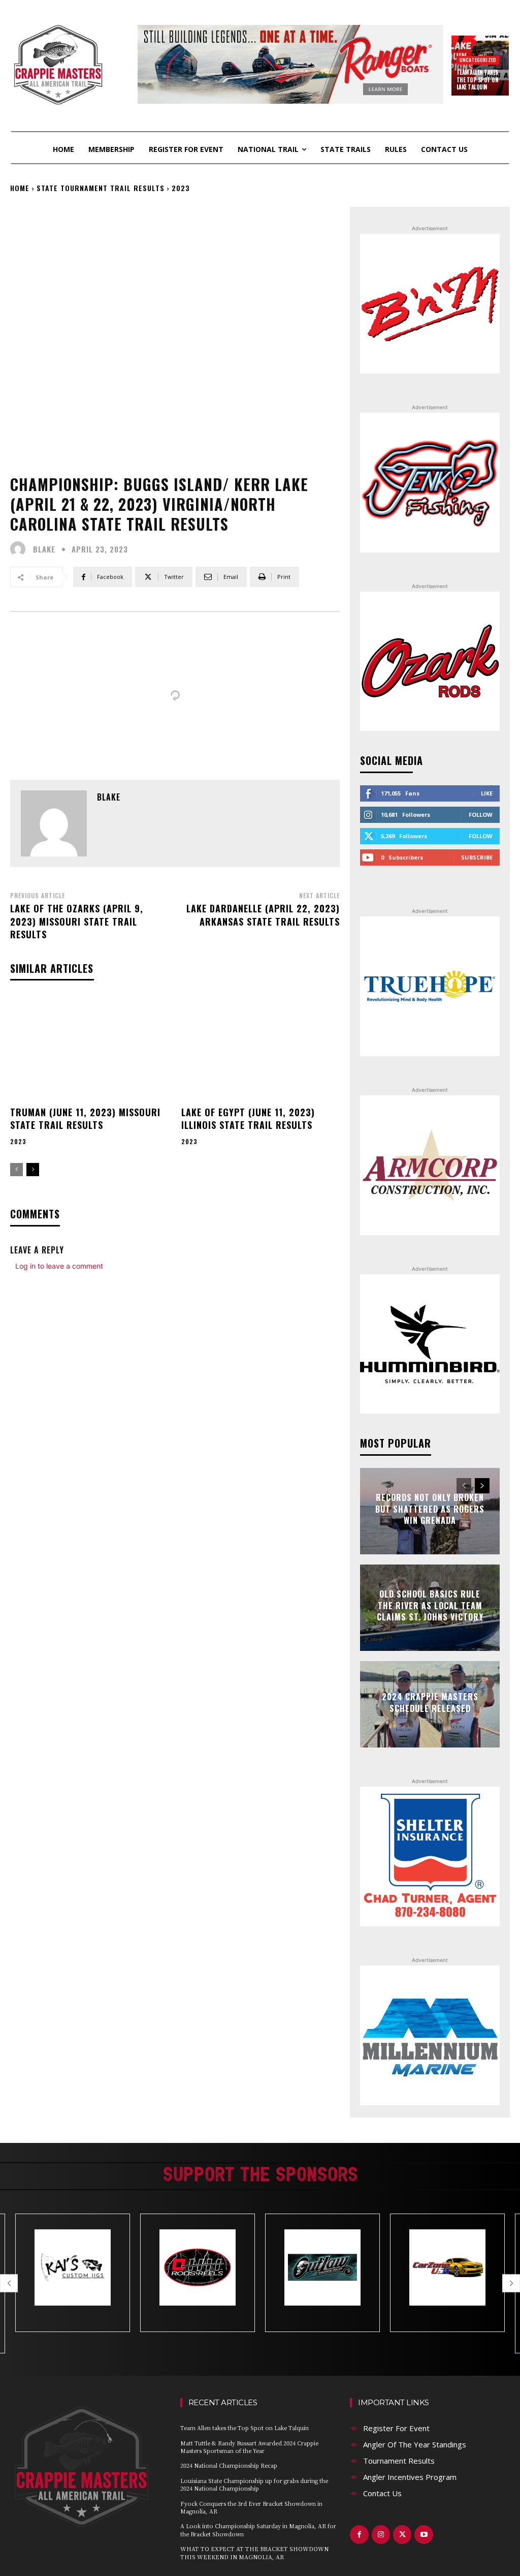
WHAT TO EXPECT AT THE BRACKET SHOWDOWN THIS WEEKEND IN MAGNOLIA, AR (254, 2552)
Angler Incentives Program (410, 2477)
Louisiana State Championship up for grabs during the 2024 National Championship (254, 2484)
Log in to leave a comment (59, 1266)
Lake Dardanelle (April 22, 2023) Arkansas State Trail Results (263, 915)
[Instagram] (381, 2534)
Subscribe (477, 857)
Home (20, 188)
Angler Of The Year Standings (415, 2444)
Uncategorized (478, 60)
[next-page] (33, 1170)
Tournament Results (399, 2461)
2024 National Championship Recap (229, 2465)
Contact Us (382, 2493)
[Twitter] (402, 2534)
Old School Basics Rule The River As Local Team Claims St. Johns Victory (430, 1606)
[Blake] (20, 549)
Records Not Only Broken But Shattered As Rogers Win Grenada (430, 1509)
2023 (181, 188)
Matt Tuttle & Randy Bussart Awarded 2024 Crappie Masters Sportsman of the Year (249, 2447)
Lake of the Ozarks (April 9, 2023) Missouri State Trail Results (77, 921)
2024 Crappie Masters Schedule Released (430, 1702)
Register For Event (396, 2428)
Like (487, 793)
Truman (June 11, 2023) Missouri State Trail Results (85, 1118)
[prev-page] (17, 1170)
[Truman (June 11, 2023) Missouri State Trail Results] (90, 1049)
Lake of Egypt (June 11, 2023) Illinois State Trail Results (248, 1118)
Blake (44, 549)
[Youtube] (424, 2534)
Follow (481, 815)
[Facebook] (359, 2534)
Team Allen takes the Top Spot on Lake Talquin (478, 80)
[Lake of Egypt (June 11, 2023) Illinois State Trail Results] (261, 1049)
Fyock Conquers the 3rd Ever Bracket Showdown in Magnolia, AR (251, 2507)
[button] (9, 2283)
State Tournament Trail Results (101, 188)
